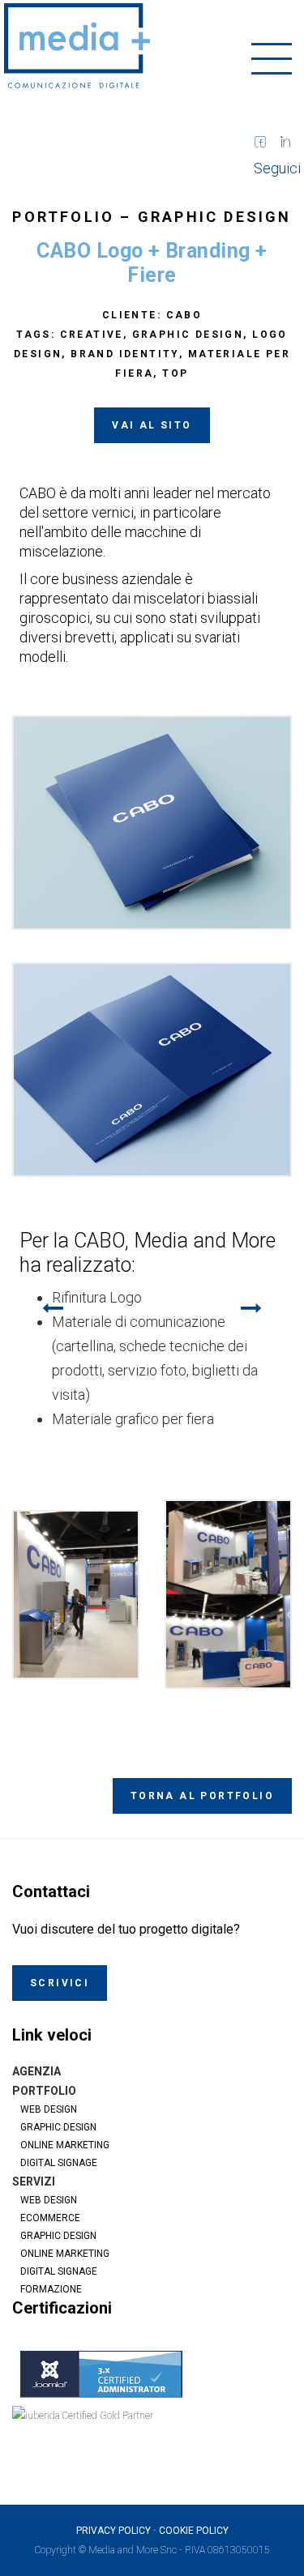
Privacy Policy (113, 2531)
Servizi (34, 2181)
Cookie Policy (194, 2531)
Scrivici (60, 1983)
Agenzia (36, 2071)
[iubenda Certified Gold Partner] (152, 2435)
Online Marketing (65, 2145)
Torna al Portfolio (202, 1796)
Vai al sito (152, 425)
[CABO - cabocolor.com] (152, 823)
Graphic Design (215, 217)
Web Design (49, 2109)
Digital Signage (59, 2163)
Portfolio (44, 2091)
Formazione (51, 2289)
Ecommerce (50, 2218)
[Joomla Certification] (152, 2374)
